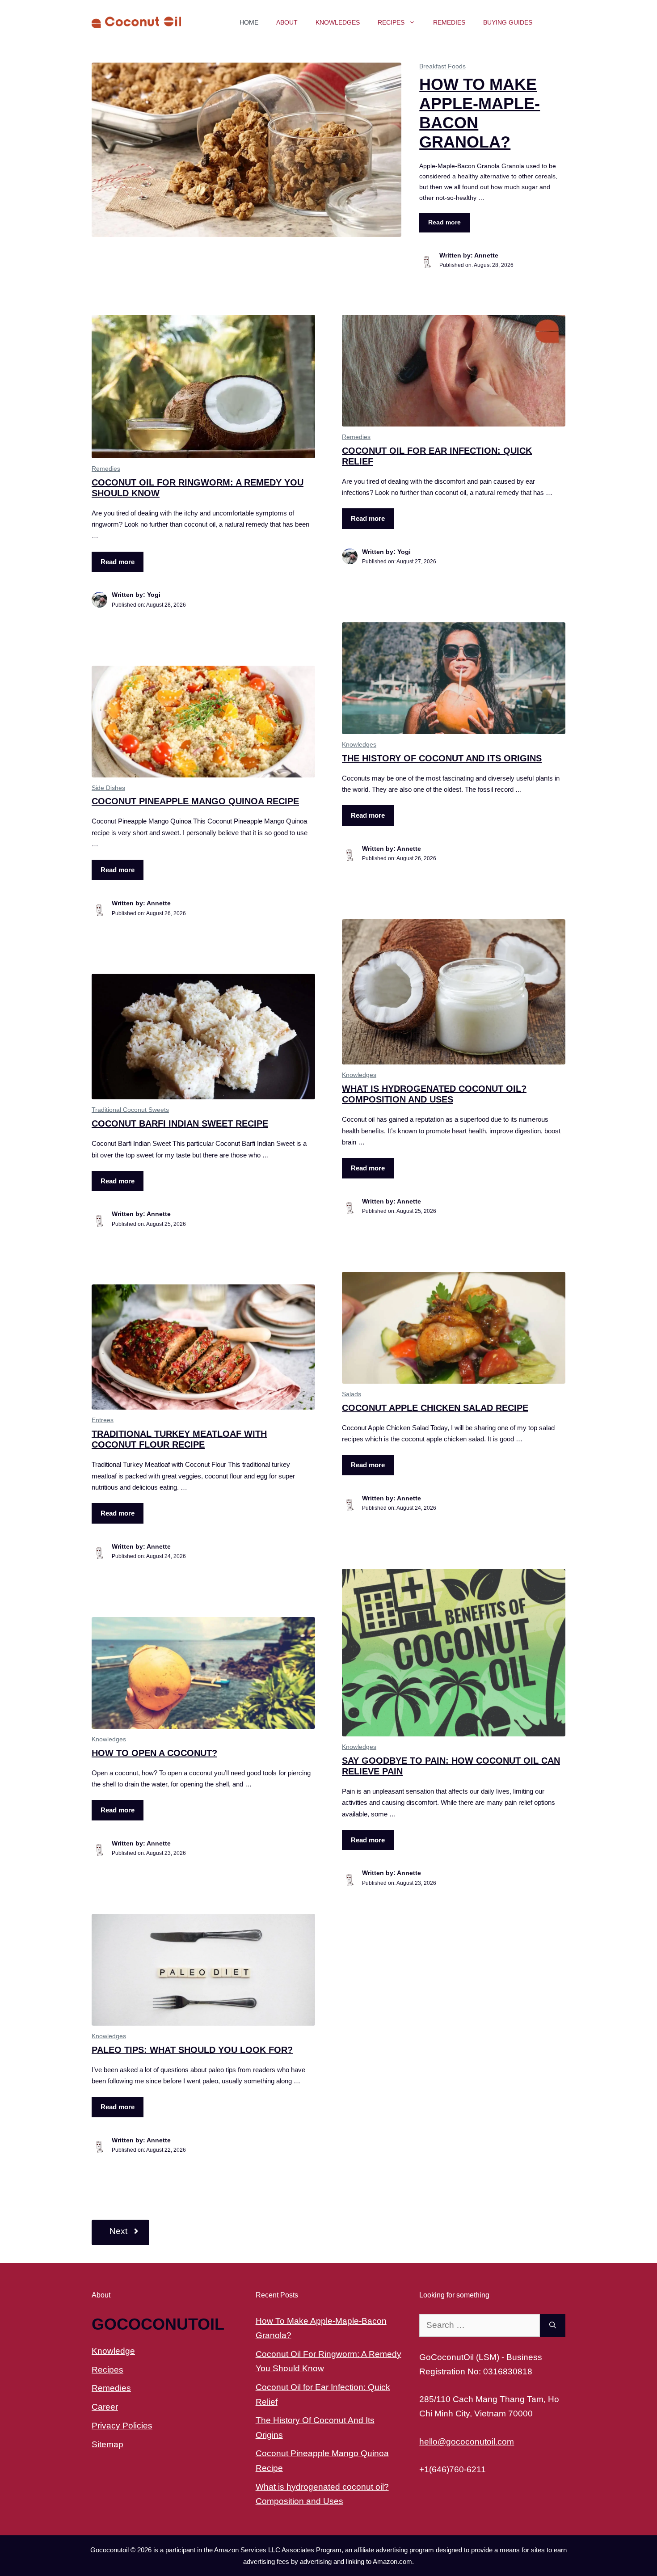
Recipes (391, 22)
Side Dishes (108, 788)
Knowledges (338, 22)
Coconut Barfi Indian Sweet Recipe (180, 1123)
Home (249, 22)
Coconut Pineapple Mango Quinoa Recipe (195, 801)
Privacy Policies (122, 2426)
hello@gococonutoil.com (467, 2442)
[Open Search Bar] (553, 22)
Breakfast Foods (442, 66)
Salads (352, 1394)
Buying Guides (508, 22)
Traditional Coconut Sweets (130, 1110)
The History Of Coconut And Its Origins (442, 758)
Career (105, 2407)
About (287, 22)
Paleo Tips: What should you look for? (192, 2050)
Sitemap (107, 2444)
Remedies (449, 22)
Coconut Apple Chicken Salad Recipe (435, 1408)
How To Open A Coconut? (154, 1753)
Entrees (103, 1420)
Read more (444, 222)
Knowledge (113, 2351)
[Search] (553, 2325)
